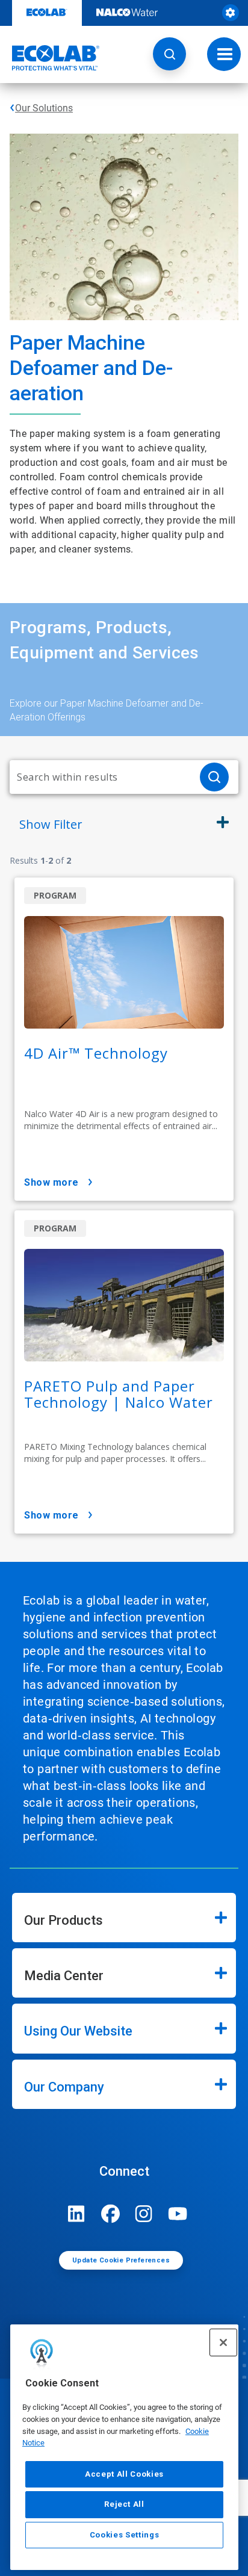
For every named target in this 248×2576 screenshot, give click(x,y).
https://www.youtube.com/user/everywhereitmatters (178, 2214)
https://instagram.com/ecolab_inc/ (144, 2214)
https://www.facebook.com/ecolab (110, 2214)
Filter (51, 824)
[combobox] (100, 777)
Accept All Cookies (124, 2474)
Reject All (124, 2504)
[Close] (223, 2342)
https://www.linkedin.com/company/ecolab (76, 2214)
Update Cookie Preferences (121, 2260)
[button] (169, 54)
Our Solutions (44, 108)
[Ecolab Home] (50, 58)
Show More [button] (51, 1182)
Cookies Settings (125, 2535)
